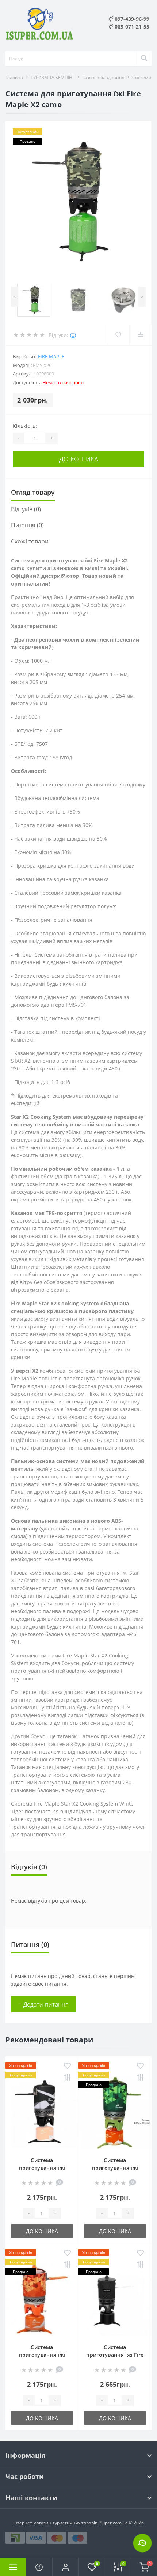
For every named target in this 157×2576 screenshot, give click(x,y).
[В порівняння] (67, 2078)
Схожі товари (30, 541)
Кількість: (25, 426)
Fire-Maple (51, 356)
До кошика (79, 459)
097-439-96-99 (131, 19)
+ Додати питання (43, 2004)
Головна (14, 77)
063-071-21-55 (131, 27)
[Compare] (140, 335)
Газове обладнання (103, 77)
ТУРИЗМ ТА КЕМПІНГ (53, 77)
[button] (65, 2567)
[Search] (144, 59)
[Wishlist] (118, 335)
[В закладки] (67, 2066)
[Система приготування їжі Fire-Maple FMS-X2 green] (115, 2112)
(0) (73, 335)
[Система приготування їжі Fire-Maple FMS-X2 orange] (42, 2299)
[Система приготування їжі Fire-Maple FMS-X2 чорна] (42, 2112)
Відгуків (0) (26, 509)
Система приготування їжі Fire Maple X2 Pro (115, 2355)
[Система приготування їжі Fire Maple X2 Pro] (115, 2299)
